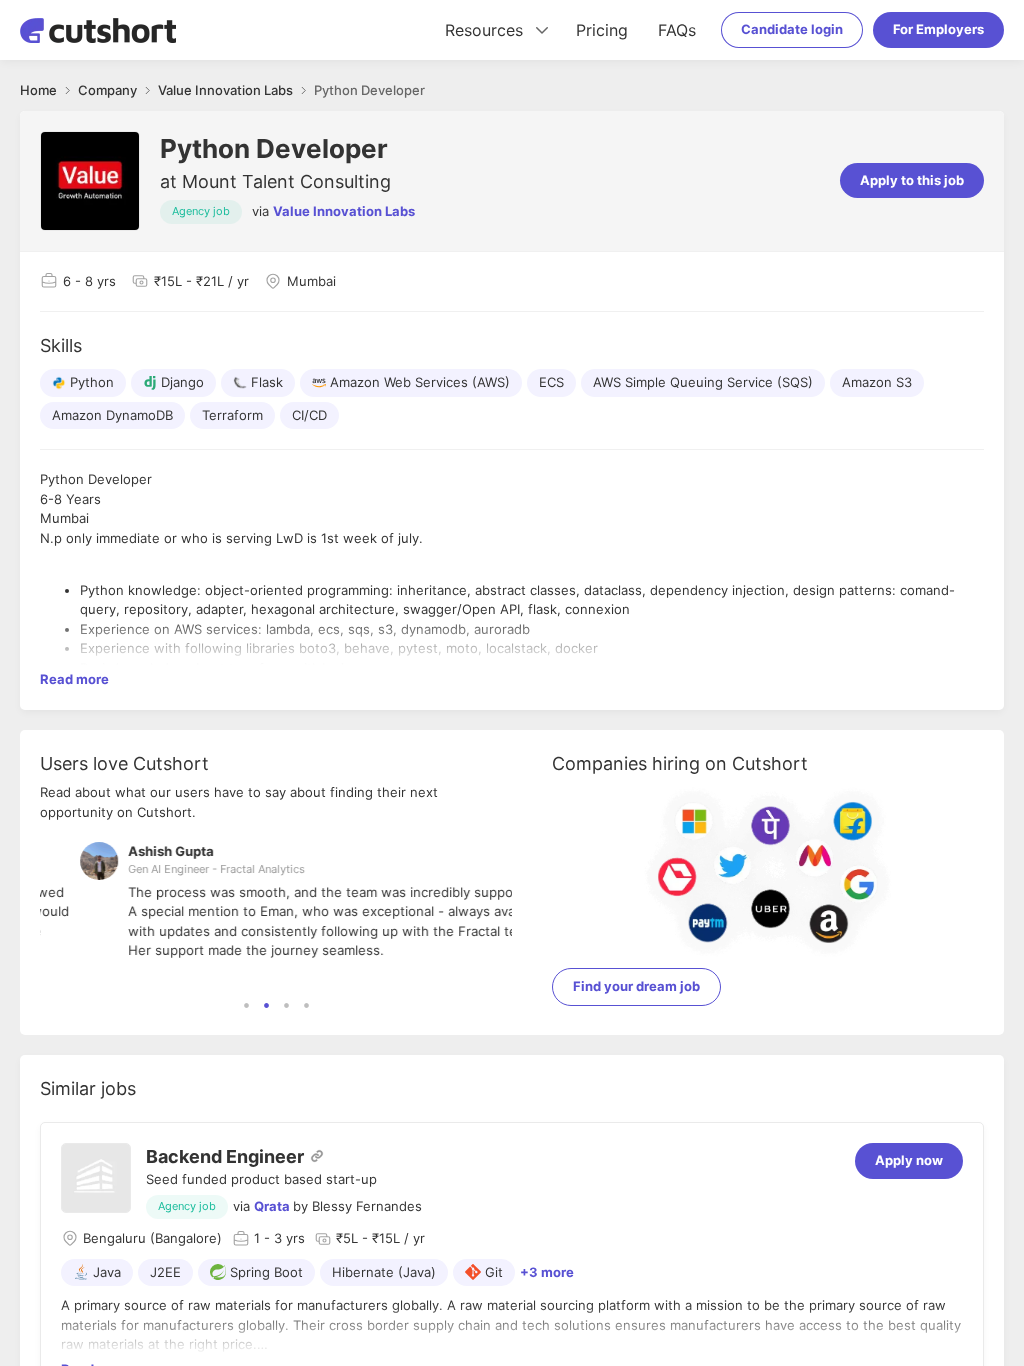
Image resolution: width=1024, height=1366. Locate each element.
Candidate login (792, 29)
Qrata (272, 1206)
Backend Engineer (225, 1156)
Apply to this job (912, 180)
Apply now (909, 1160)
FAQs (677, 30)
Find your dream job (636, 986)
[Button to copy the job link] (317, 1156)
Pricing (602, 30)
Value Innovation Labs (344, 211)
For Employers (938, 29)
